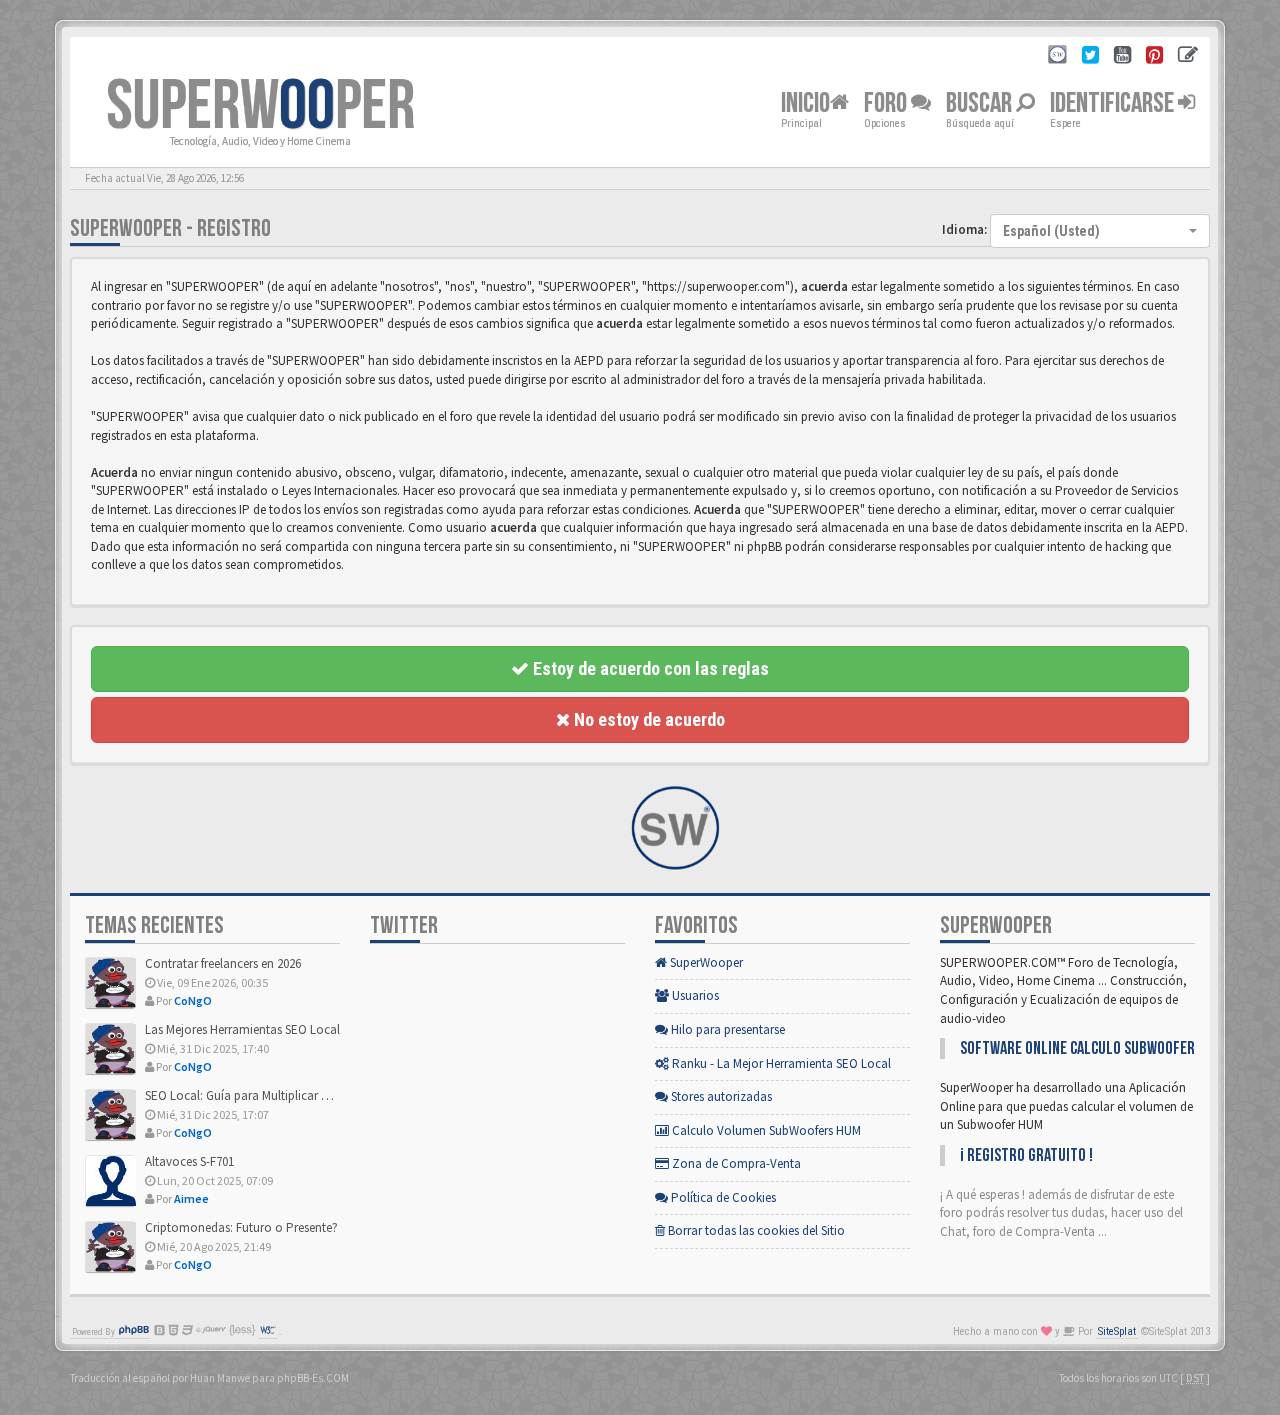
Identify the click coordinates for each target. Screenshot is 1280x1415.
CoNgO (193, 1000)
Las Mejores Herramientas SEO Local (242, 1029)
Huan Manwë (220, 1378)
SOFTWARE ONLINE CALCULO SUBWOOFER (1077, 1048)
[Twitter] (1090, 57)
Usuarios (694, 995)
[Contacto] (1188, 57)
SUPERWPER (260, 107)
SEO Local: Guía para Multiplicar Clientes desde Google (292, 1095)
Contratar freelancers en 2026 (223, 963)
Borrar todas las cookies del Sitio (755, 1230)
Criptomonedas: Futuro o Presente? (241, 1227)
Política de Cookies (722, 1197)
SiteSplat (1117, 1331)
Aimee (191, 1198)
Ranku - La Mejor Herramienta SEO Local (780, 1063)
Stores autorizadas (720, 1096)
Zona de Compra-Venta (735, 1163)
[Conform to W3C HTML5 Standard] (268, 1332)
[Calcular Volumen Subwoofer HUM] (1057, 57)
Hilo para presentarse (726, 1029)
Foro (887, 103)
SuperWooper (705, 962)
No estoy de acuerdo (647, 719)
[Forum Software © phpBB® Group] (134, 1332)
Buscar (981, 103)
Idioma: (964, 229)
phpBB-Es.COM (313, 1378)
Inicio (805, 103)
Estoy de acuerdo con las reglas (649, 668)
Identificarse (1114, 103)
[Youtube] (1122, 57)
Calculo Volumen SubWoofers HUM (765, 1130)
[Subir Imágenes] (1154, 57)
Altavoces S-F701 (189, 1161)
